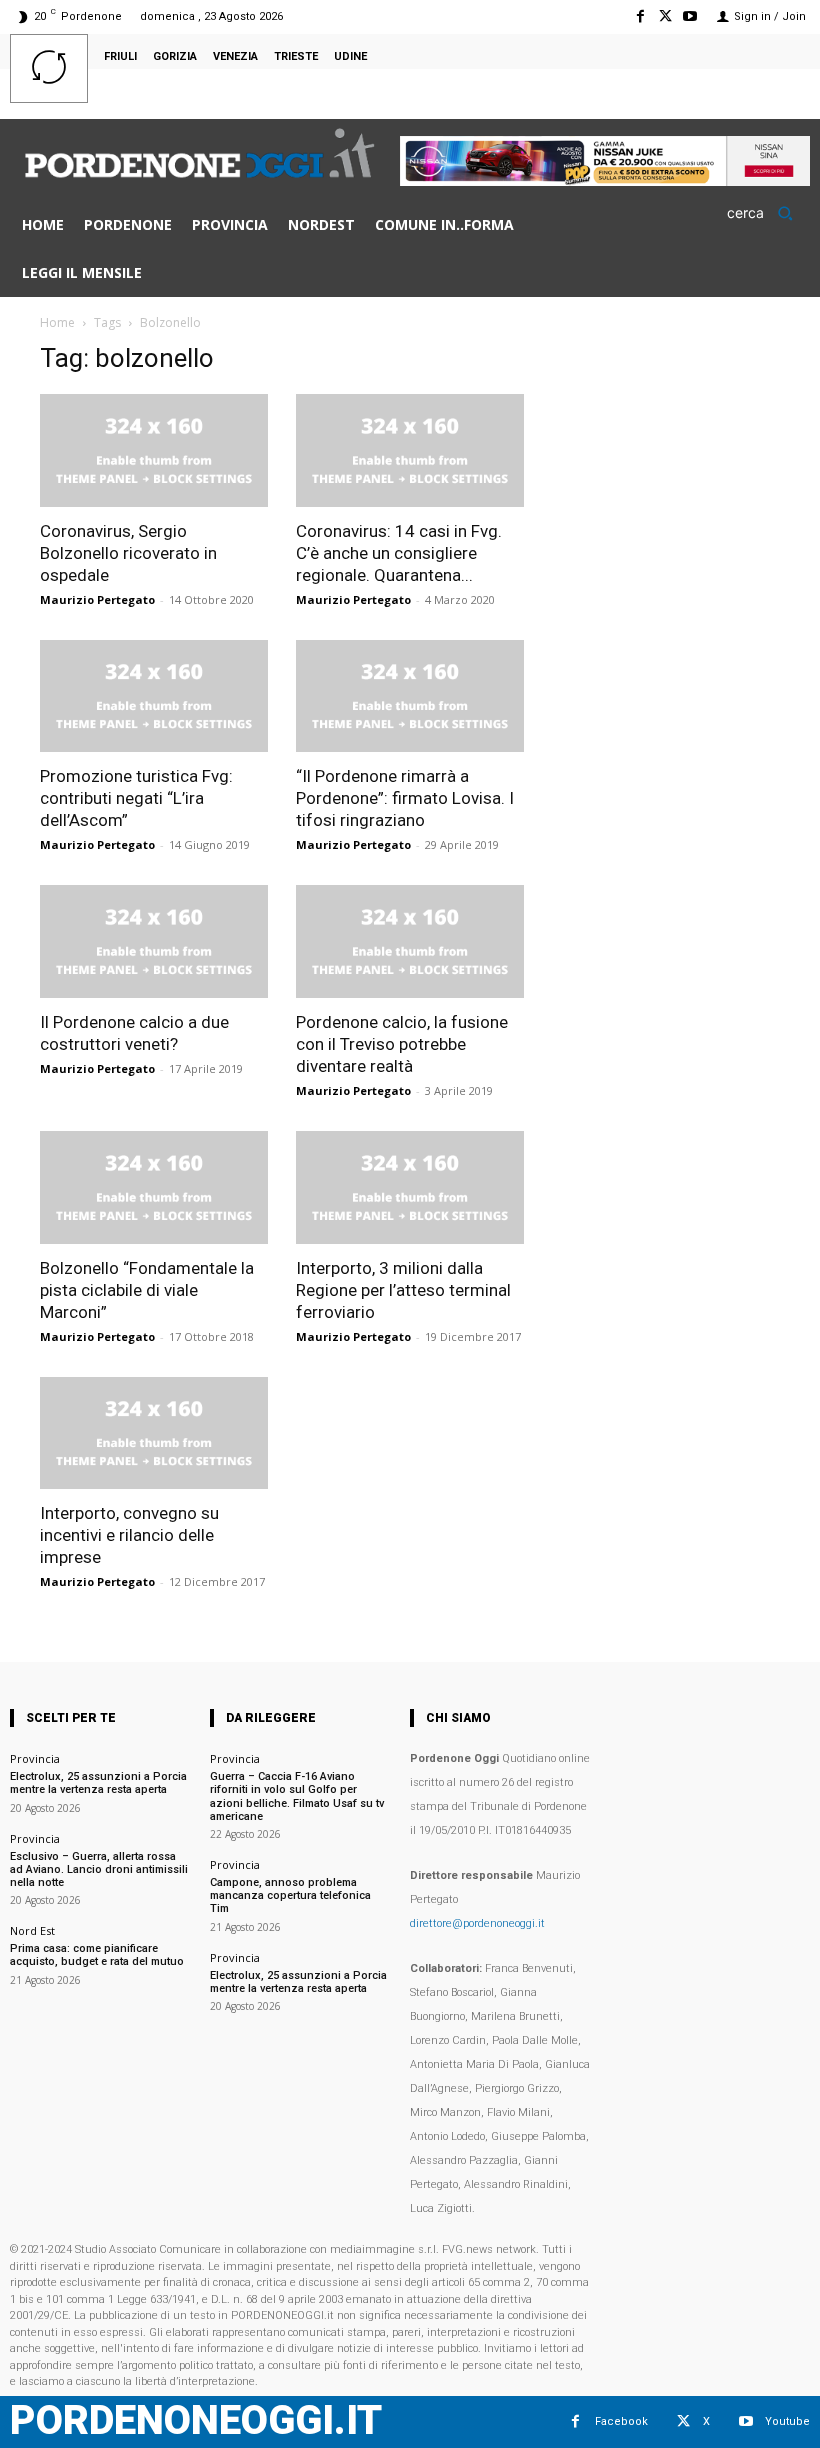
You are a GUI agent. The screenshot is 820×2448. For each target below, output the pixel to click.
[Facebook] (639, 16)
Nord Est (32, 1930)
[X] (665, 16)
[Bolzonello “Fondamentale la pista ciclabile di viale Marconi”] (154, 1187)
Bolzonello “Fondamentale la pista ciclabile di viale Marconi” (147, 1290)
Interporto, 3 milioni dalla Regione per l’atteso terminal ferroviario (403, 1290)
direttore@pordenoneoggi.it (477, 1923)
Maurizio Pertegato (97, 599)
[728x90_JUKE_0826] (605, 180)
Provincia (35, 1758)
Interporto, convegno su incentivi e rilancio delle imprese (129, 1535)
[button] (766, 213)
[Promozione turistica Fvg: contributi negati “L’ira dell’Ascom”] (154, 696)
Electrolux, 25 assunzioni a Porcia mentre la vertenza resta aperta (98, 1783)
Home (57, 322)
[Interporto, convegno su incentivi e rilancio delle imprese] (154, 1433)
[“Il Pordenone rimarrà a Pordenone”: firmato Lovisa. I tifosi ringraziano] (410, 696)
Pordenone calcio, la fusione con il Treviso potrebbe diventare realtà (402, 1044)
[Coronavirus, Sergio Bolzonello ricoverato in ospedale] (154, 450)
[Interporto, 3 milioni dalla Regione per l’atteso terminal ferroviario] (410, 1187)
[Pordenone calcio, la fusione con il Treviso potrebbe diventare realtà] (410, 941)
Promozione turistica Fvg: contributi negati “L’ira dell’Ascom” (136, 798)
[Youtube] (690, 16)
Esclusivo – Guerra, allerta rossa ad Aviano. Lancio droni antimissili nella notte (99, 1869)
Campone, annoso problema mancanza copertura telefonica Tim (290, 1895)
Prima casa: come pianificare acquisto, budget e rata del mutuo (97, 1955)
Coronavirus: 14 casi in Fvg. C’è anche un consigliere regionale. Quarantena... (399, 553)
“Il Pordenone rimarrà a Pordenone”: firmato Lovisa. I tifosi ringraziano (405, 798)
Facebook (621, 2421)
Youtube (787, 2421)
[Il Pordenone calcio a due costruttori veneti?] (154, 941)
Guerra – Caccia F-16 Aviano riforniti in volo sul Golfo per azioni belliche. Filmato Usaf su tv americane (297, 1796)
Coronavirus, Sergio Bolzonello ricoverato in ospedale (128, 553)
